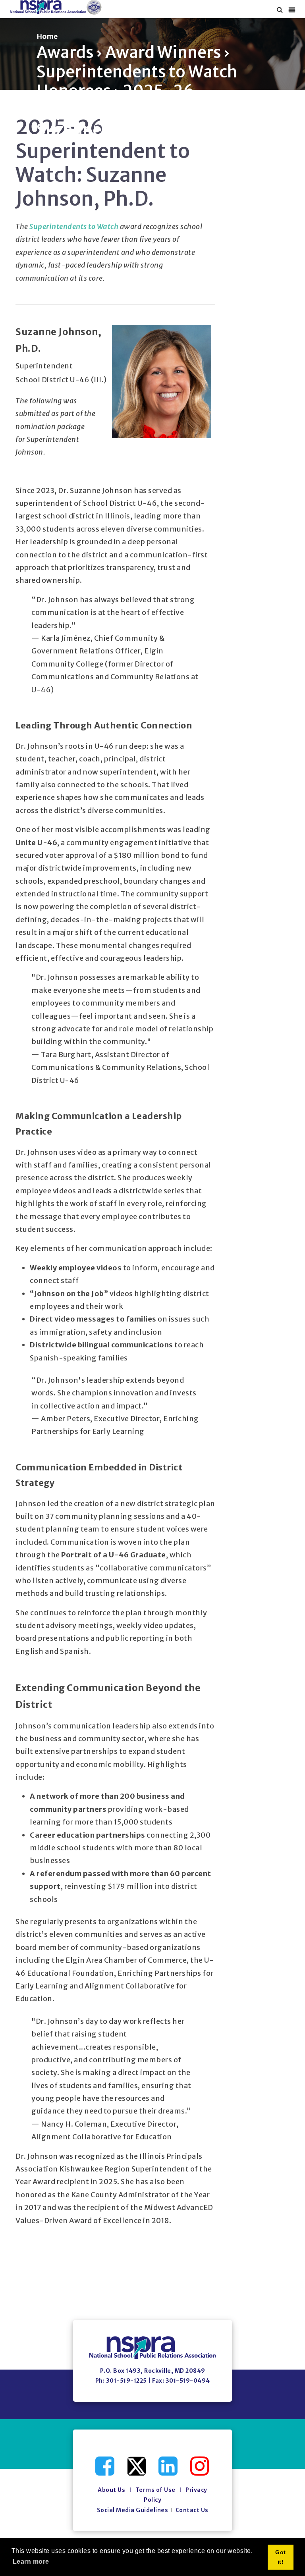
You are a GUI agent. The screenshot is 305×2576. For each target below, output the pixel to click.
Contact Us (192, 2510)
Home (47, 36)
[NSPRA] (56, 7)
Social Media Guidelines (133, 2510)
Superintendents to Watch (74, 226)
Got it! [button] (281, 2557)
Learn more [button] (31, 2562)
